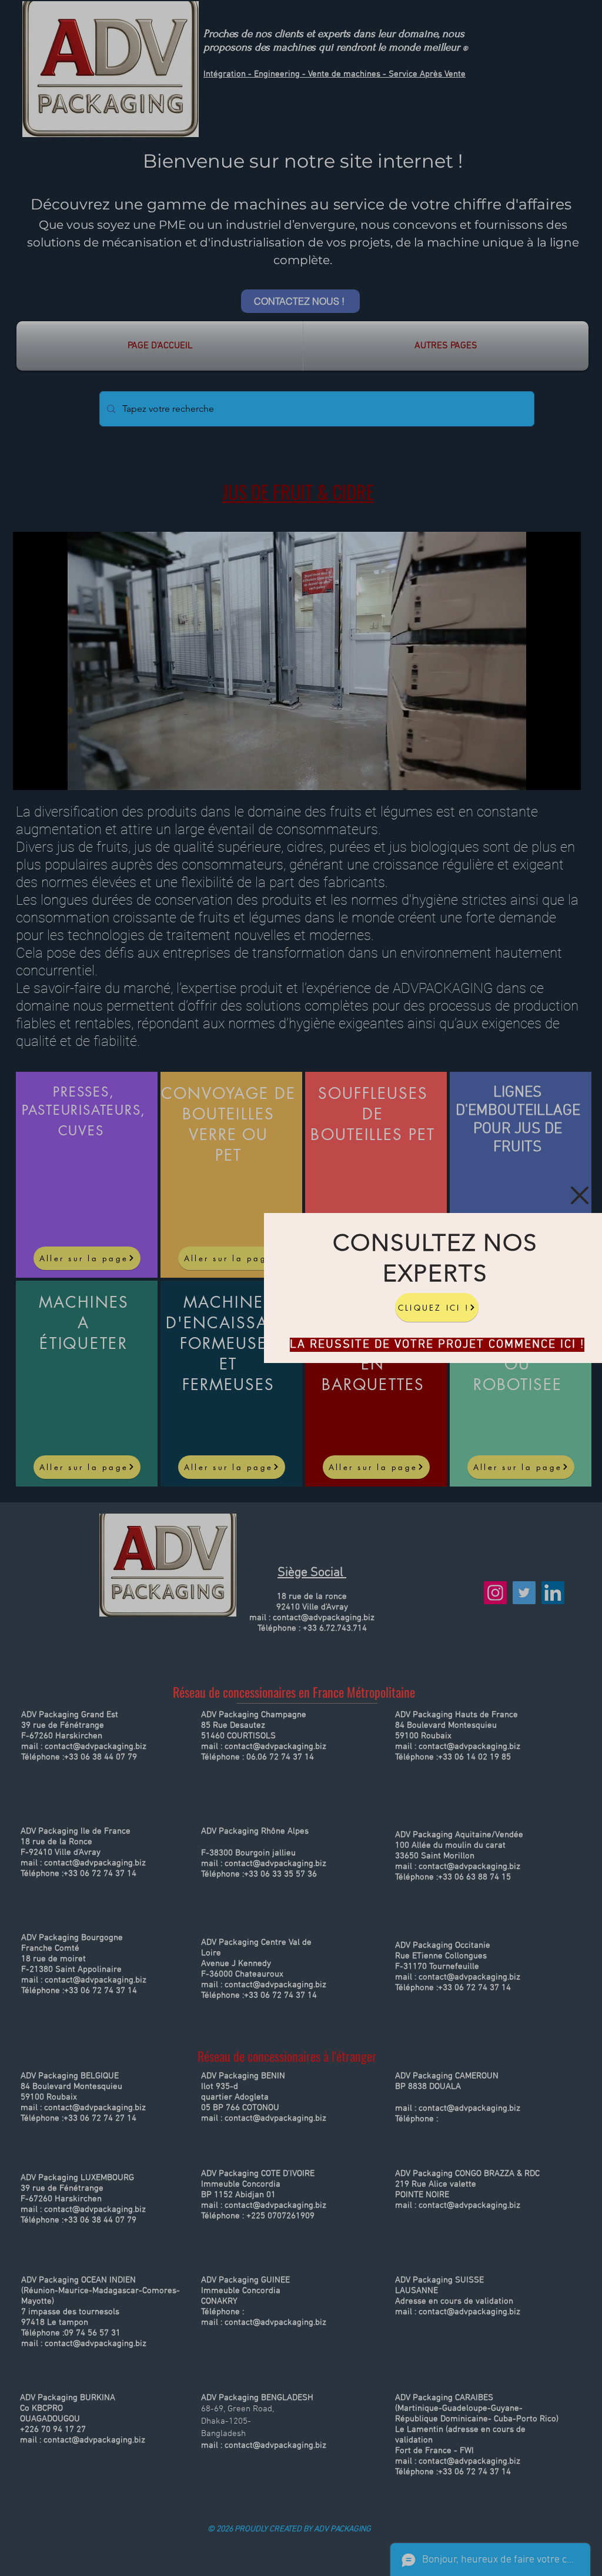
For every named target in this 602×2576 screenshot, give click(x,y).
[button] (580, 1195)
